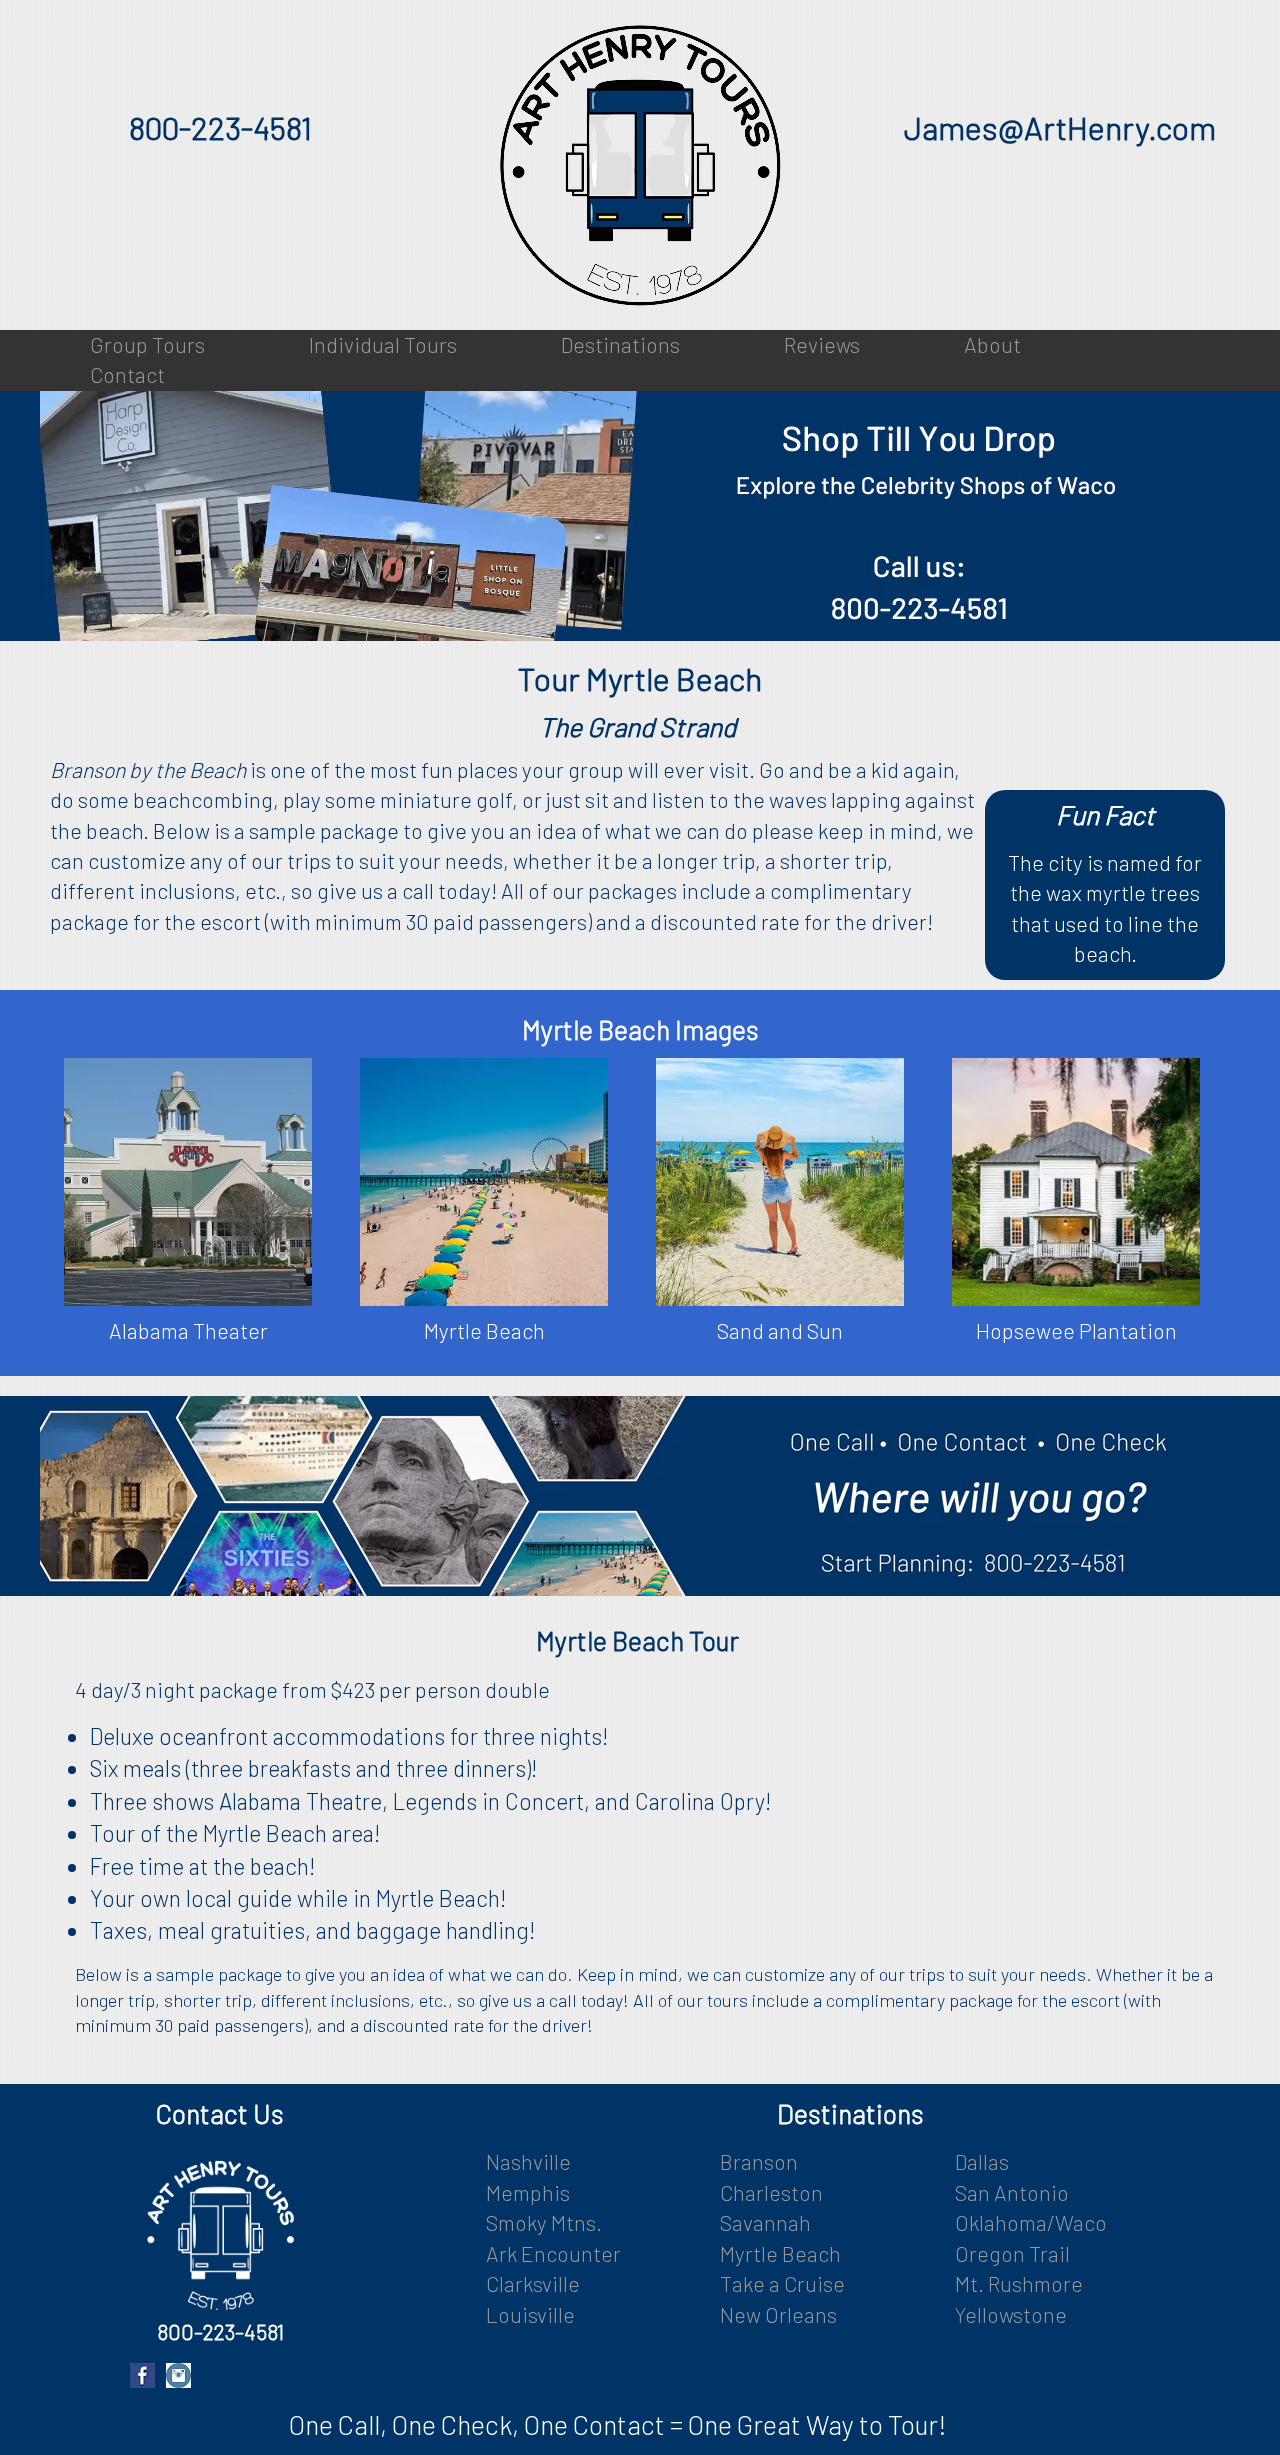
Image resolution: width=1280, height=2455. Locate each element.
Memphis (528, 2192)
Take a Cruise (782, 2283)
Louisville (530, 2314)
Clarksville (533, 2283)
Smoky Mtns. (544, 2222)
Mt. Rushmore (1019, 2283)
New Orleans (778, 2314)
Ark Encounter (553, 2253)
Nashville (528, 2161)
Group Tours (147, 344)
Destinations (620, 344)
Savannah (765, 2222)
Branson (759, 2161)
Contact (127, 374)
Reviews (822, 344)
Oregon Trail (1012, 2253)
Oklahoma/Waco (1031, 2222)
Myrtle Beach (780, 2253)
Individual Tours (383, 344)
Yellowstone (1011, 2314)
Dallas (982, 2161)
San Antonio (1012, 2192)
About (992, 344)
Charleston (771, 2192)
